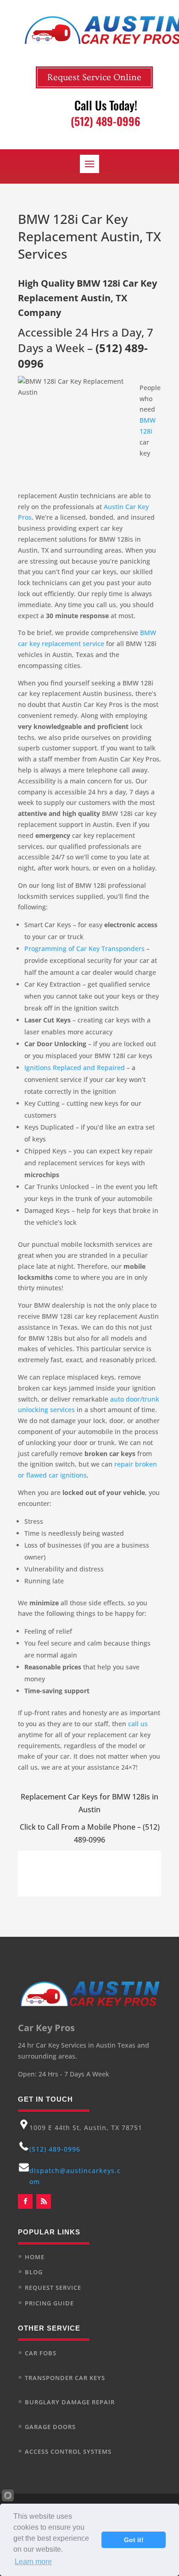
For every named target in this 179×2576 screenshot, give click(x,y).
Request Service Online (94, 77)
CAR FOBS (41, 2353)
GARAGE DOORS (50, 2427)
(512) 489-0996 (55, 2149)
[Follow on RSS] (44, 2201)
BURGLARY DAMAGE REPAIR (70, 2402)
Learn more (33, 2562)
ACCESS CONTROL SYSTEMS (68, 2451)
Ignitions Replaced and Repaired (75, 1068)
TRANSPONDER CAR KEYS (65, 2378)
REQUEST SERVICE (53, 2288)
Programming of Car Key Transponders (84, 948)
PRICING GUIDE (49, 2303)
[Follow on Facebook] (25, 2201)
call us (138, 1724)
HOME (35, 2257)
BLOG (34, 2272)
